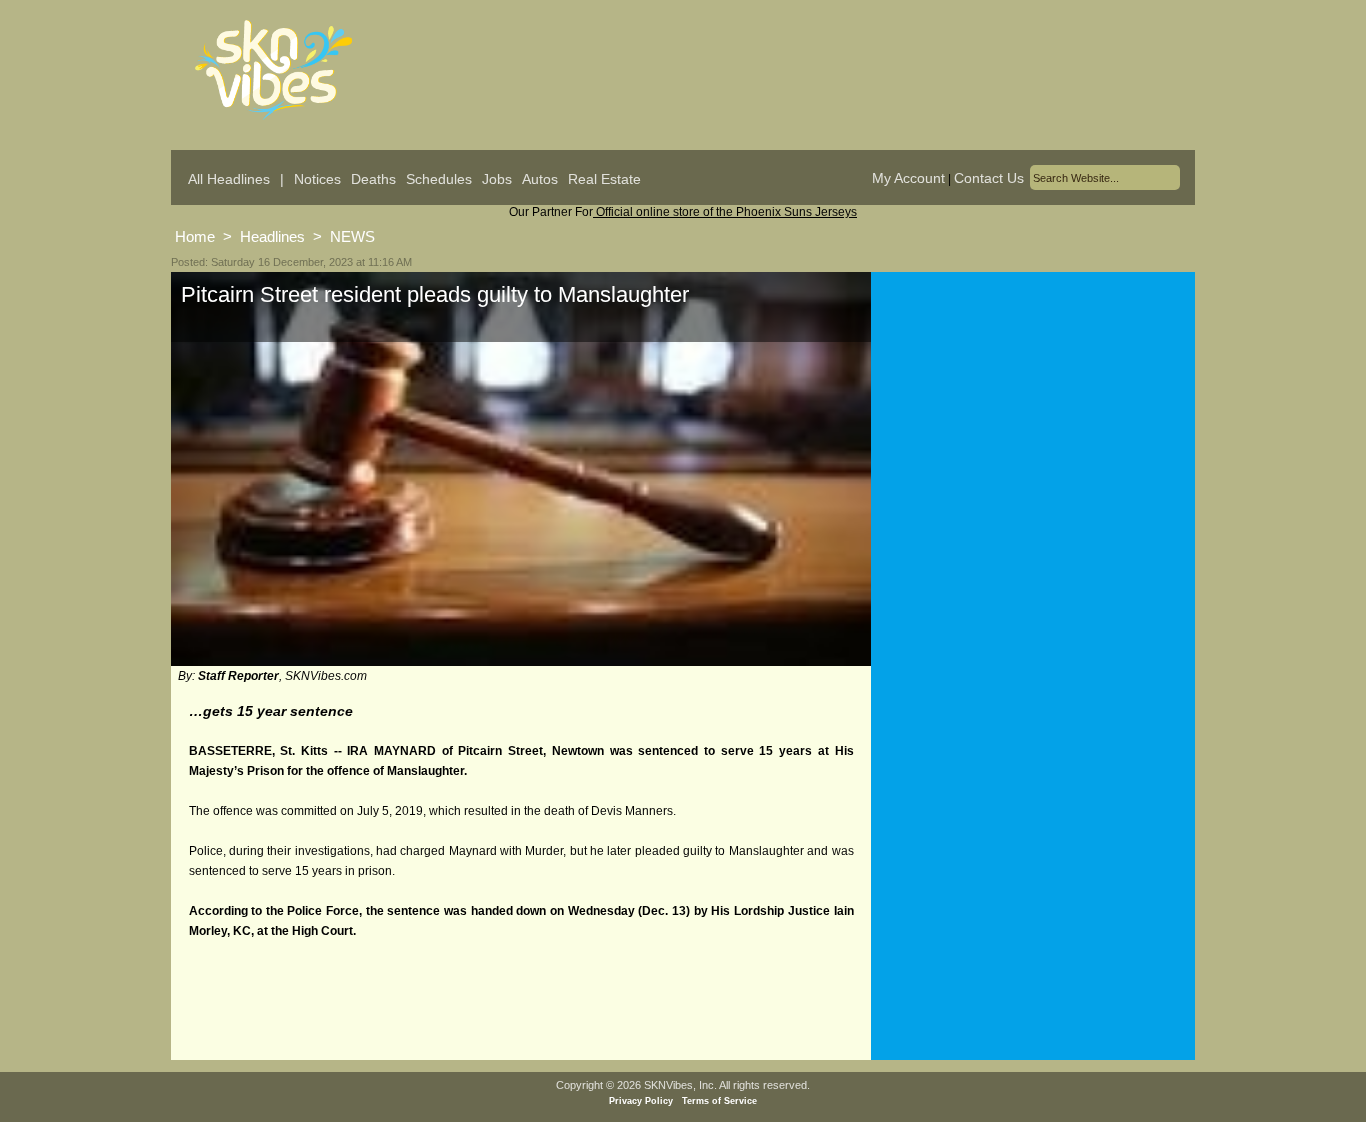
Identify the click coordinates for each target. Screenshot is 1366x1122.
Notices (317, 179)
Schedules (439, 179)
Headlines (272, 236)
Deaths (373, 179)
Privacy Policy (641, 1101)
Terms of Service (719, 1101)
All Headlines (229, 179)
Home (195, 236)
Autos (540, 179)
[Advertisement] (1033, 469)
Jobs (497, 179)
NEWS (352, 236)
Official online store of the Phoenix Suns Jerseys (725, 212)
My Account (908, 178)
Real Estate (604, 179)
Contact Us (989, 178)
